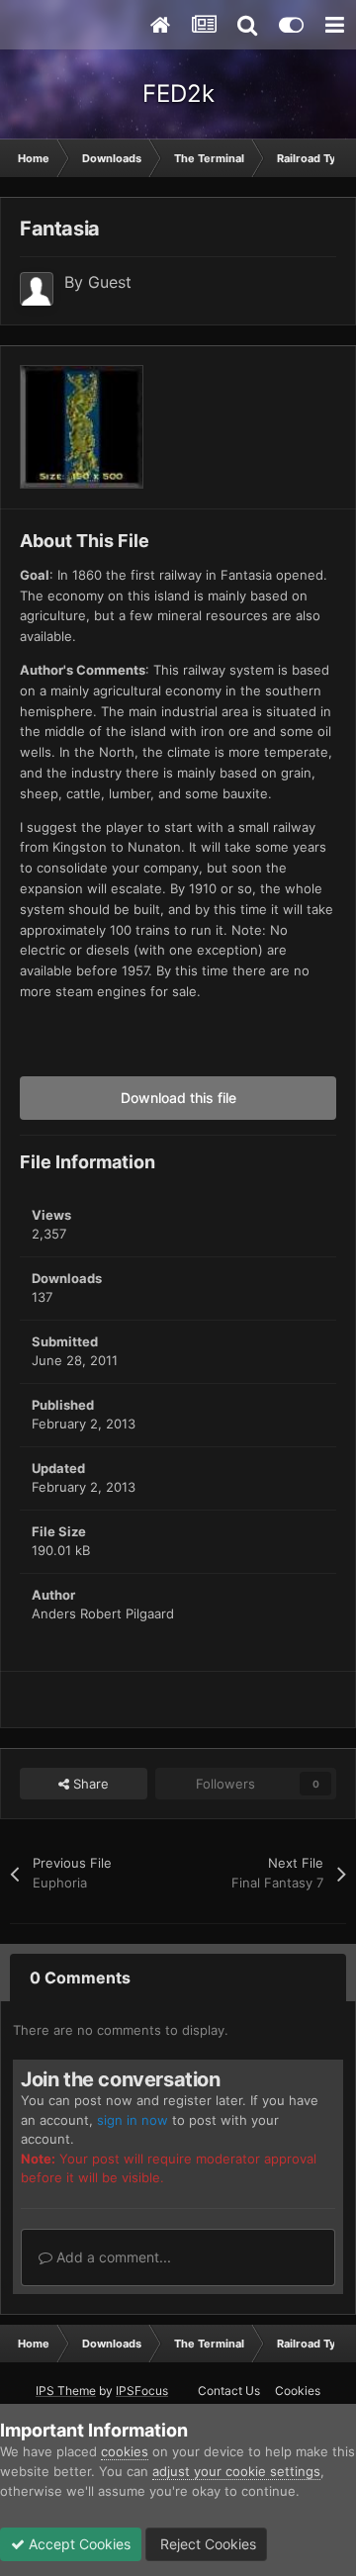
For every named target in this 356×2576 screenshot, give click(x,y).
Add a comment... (112, 2257)
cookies (125, 2451)
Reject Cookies (206, 2544)
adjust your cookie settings (236, 2471)
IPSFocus (142, 2391)
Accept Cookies (78, 2544)
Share (89, 1784)
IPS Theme (66, 2391)
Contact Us (229, 2391)
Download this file (178, 1098)
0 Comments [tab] (80, 1978)
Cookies (298, 2391)
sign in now (133, 2120)
